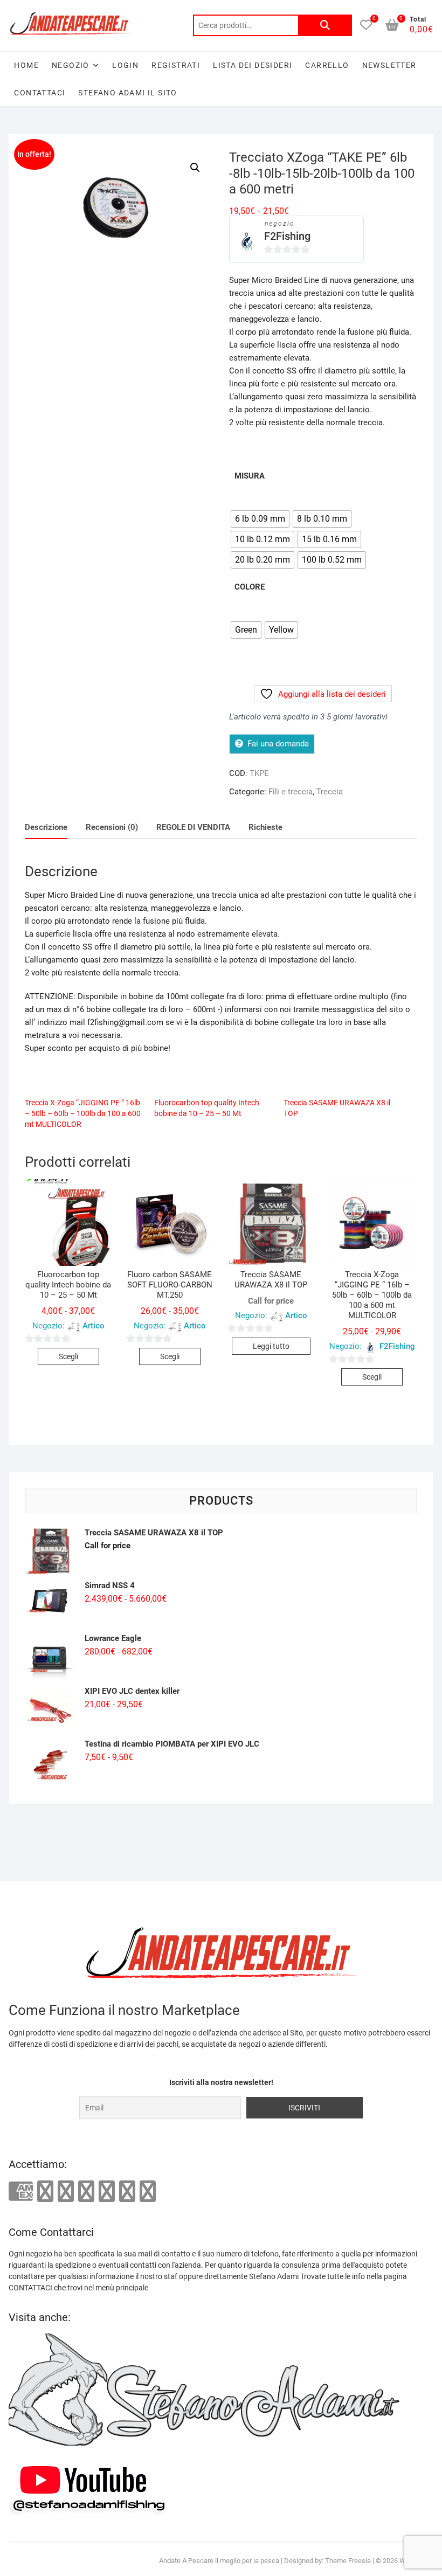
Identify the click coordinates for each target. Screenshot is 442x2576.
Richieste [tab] (265, 827)
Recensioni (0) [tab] (112, 827)
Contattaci (40, 93)
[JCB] (148, 2191)
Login (125, 65)
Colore (250, 587)
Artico (94, 1326)
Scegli (68, 1356)
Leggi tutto (271, 1346)
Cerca (325, 25)
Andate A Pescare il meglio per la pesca (219, 2561)
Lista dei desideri (253, 65)
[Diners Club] (86, 2191)
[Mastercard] (45, 2191)
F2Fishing (287, 236)
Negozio (71, 65)
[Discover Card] (107, 2191)
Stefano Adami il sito (127, 93)
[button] (195, 168)
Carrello (327, 65)
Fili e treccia (291, 792)
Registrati (176, 65)
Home (26, 65)
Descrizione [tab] (46, 827)
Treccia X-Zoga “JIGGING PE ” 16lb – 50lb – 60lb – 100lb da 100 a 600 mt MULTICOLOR (83, 1113)
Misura (250, 476)
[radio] (260, 519)
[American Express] (21, 2192)
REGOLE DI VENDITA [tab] (193, 827)
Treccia (330, 792)
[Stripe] (127, 2191)
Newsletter (389, 65)
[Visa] (66, 2191)
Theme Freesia (348, 2561)
